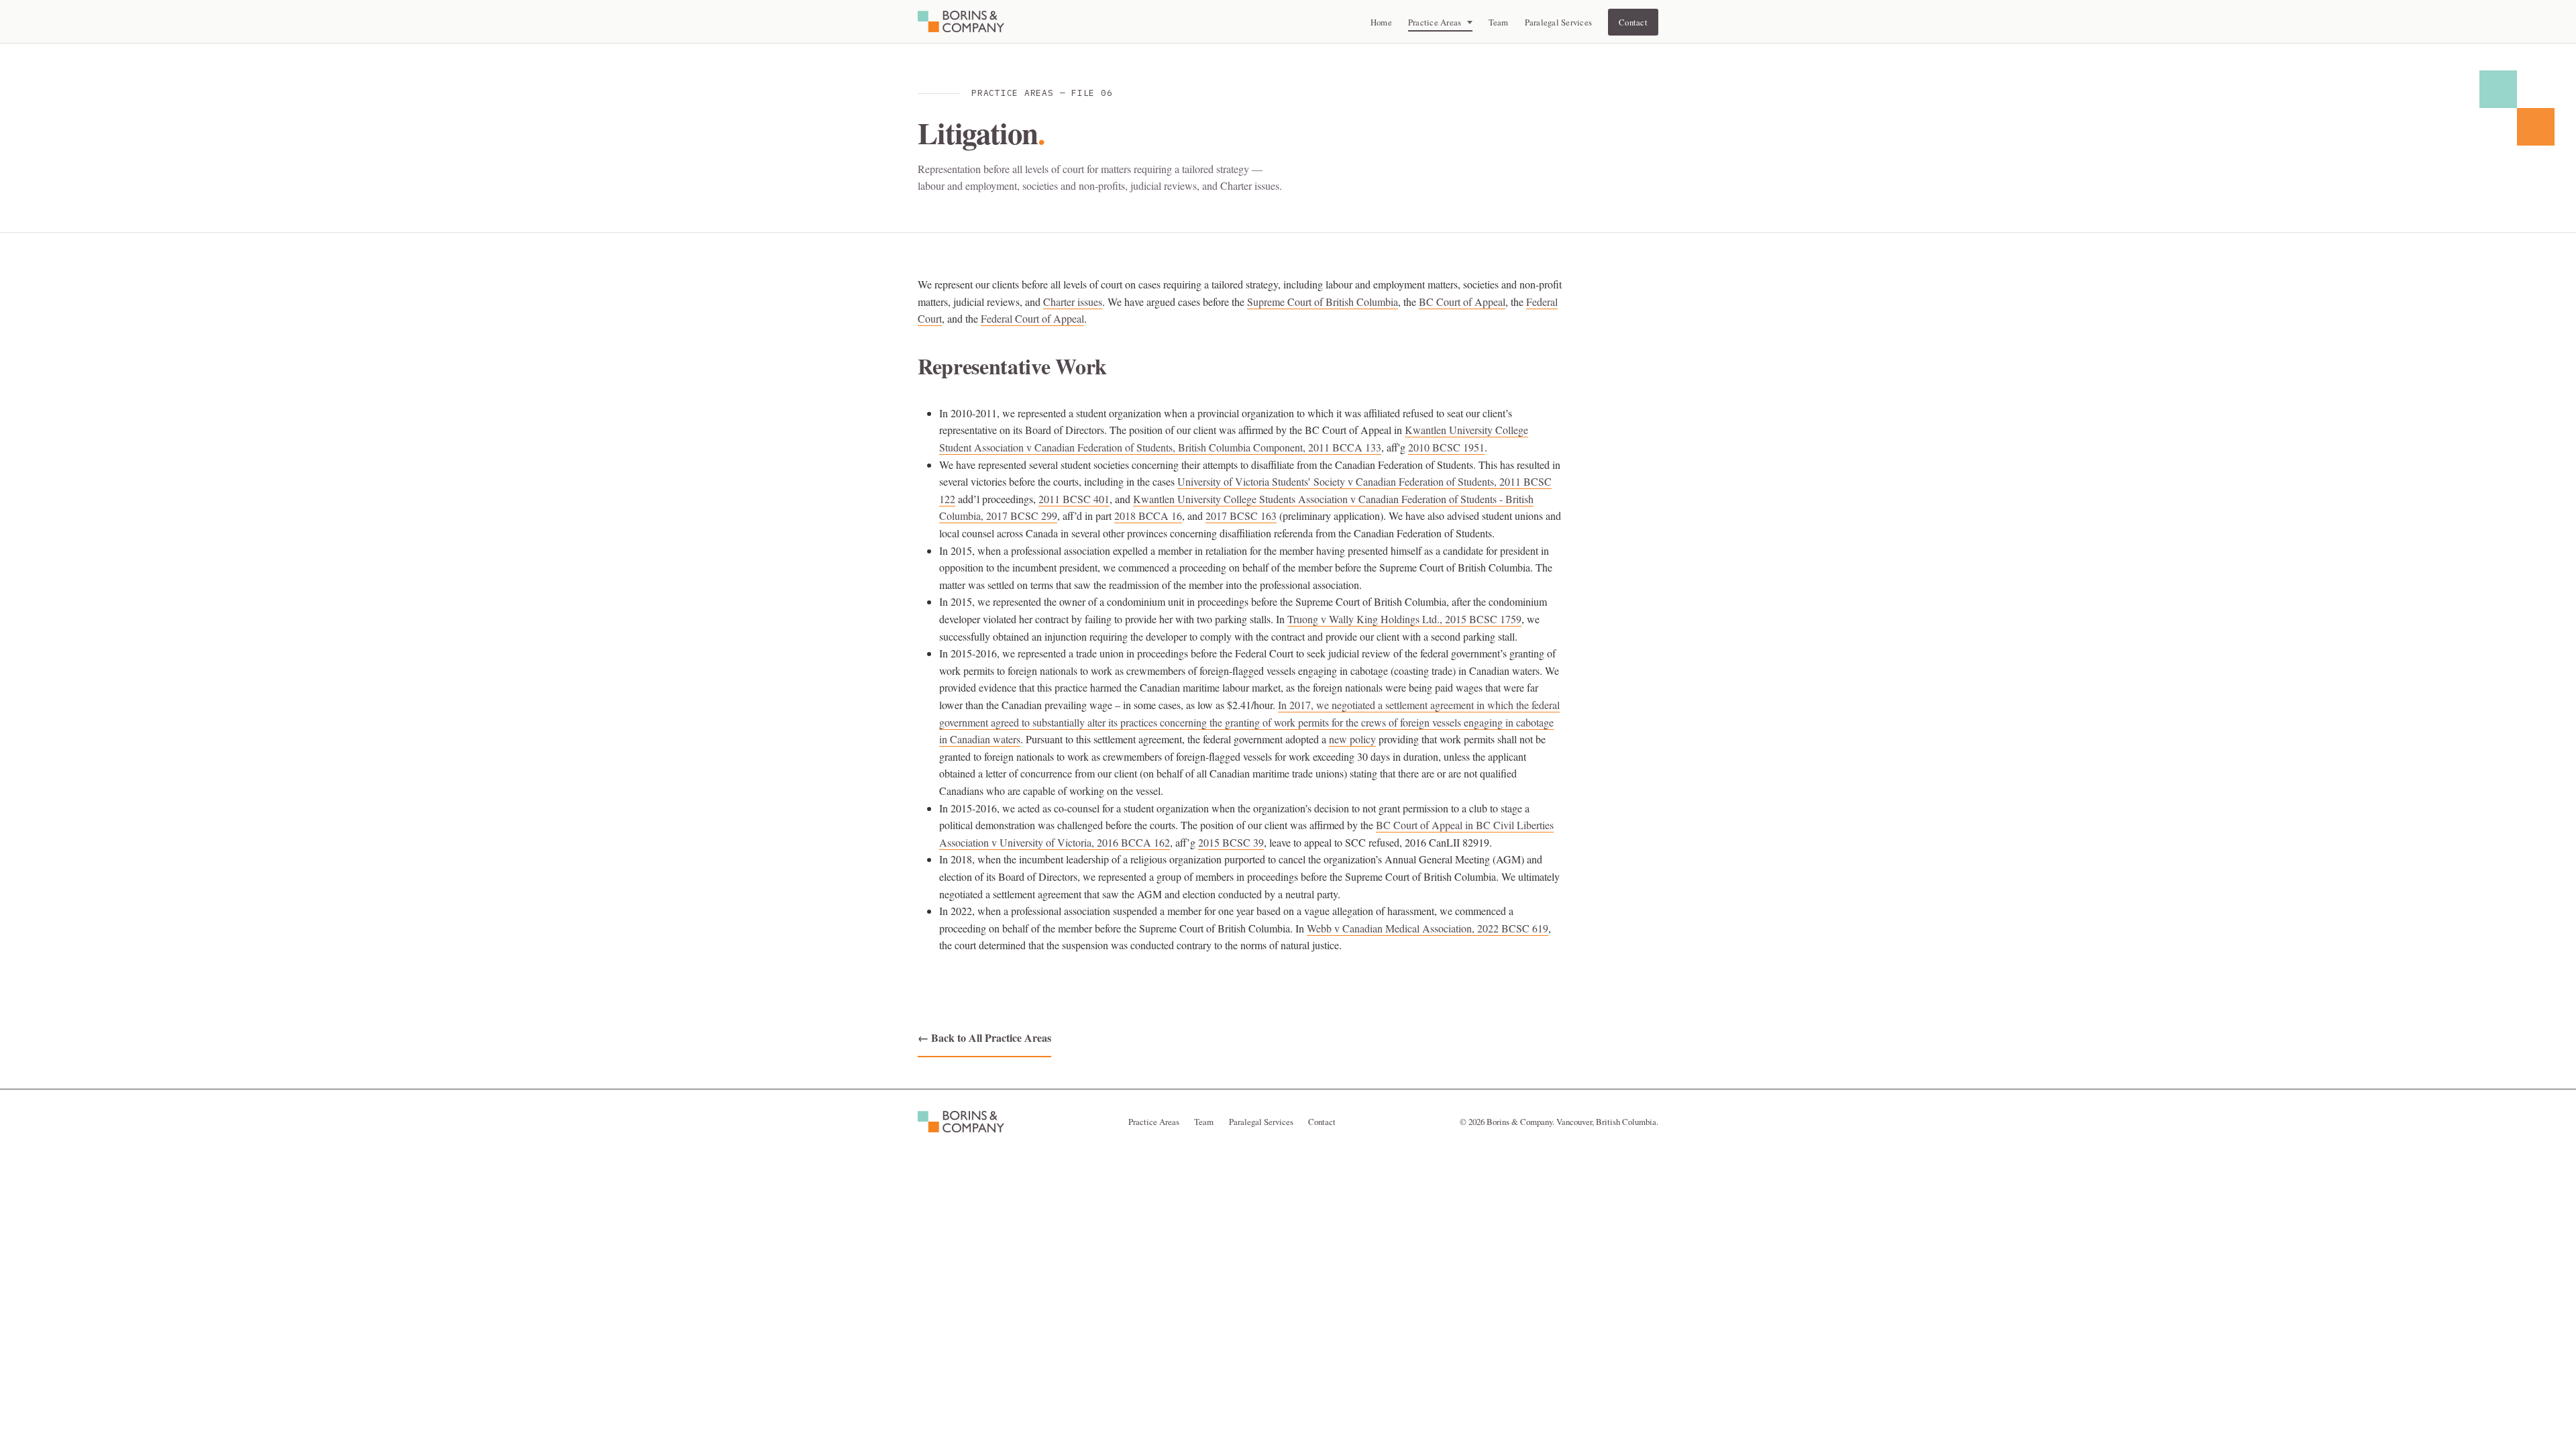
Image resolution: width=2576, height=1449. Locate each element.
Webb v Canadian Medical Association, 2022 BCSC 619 (1428, 928)
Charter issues (1073, 302)
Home (1381, 22)
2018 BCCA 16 (1148, 516)
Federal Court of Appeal (1032, 318)
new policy (1352, 739)
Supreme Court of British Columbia (1323, 302)
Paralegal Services (1559, 22)
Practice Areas (1154, 1122)
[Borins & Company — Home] (961, 21)
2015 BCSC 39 (1231, 842)
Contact (1633, 22)
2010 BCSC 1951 (1446, 447)
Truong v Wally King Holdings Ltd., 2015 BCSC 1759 (1404, 619)
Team (1499, 22)
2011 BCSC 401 (1074, 499)
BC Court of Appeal (1462, 302)
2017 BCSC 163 (1241, 516)
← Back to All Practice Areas (984, 1037)
